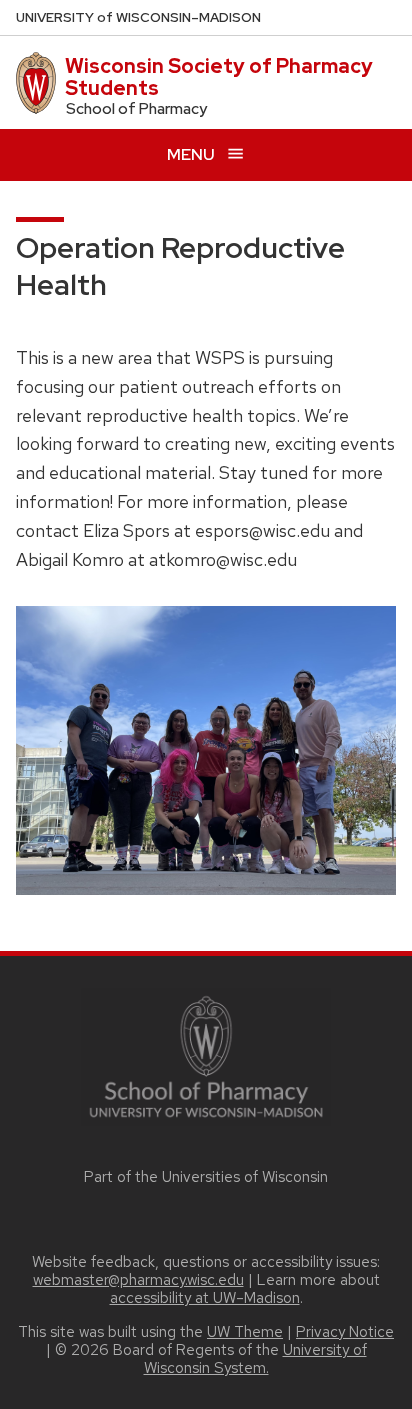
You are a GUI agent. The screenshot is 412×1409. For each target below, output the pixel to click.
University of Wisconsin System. (255, 1359)
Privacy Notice (345, 1332)
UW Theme (245, 1332)
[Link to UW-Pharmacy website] (206, 1055)
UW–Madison (138, 17)
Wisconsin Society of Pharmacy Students (219, 77)
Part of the (206, 1177)
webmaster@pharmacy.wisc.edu (138, 1280)
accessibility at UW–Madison (205, 1298)
